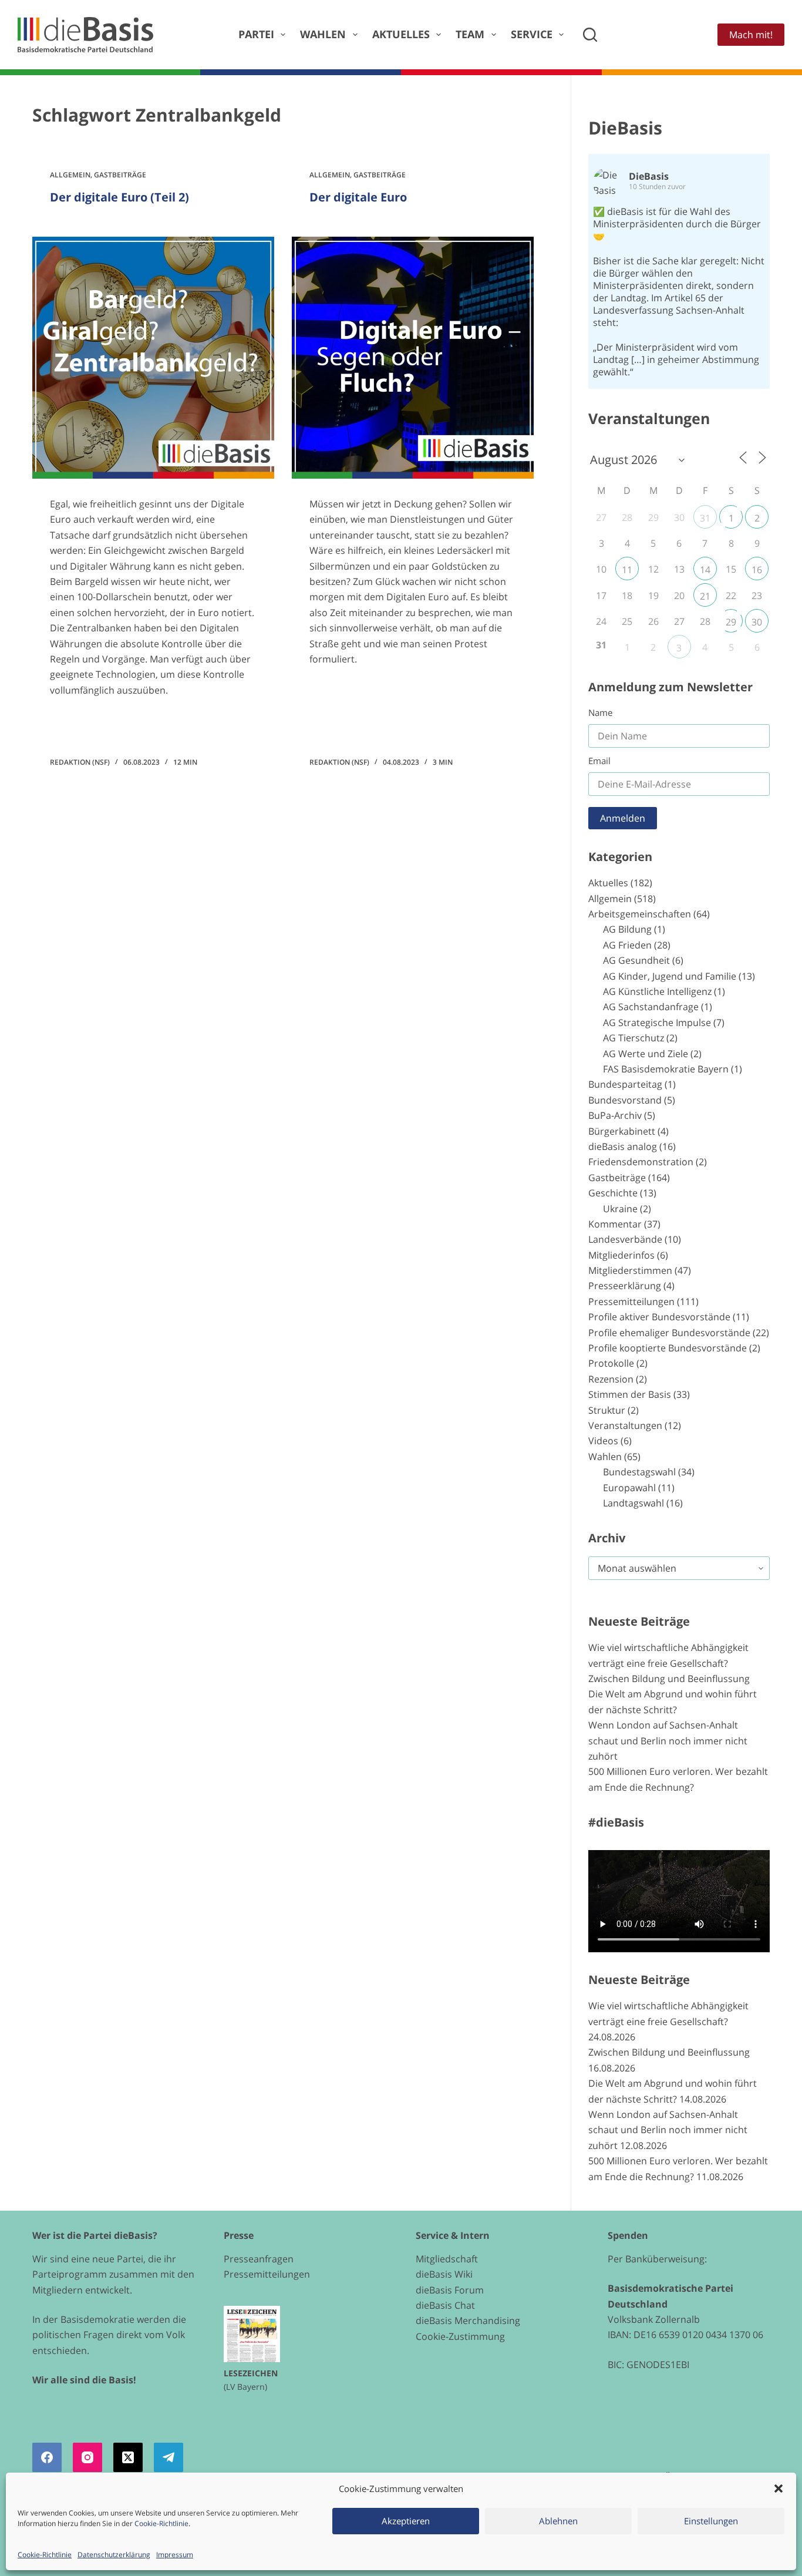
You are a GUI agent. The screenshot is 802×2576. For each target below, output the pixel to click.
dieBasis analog (623, 1146)
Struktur (607, 1410)
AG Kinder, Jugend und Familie (670, 976)
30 (757, 622)
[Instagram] (87, 2457)
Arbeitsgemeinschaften (640, 914)
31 (705, 518)
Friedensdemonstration (641, 1162)
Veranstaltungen (625, 1425)
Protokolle (611, 1363)
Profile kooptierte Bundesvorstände (668, 1348)
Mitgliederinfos (621, 1255)
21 (705, 596)
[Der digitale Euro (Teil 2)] (153, 358)
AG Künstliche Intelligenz (657, 991)
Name (600, 712)
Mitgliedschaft (447, 2259)
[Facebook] (47, 2457)
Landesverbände (625, 1239)
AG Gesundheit (636, 960)
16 (757, 570)
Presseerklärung (625, 1286)
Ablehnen (558, 2521)
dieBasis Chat (445, 2305)
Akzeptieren (406, 2521)
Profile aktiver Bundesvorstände (659, 1317)
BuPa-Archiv (615, 1115)
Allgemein (70, 175)
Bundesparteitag (625, 1084)
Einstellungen (711, 2521)
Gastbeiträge (120, 175)
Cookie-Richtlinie (161, 2523)
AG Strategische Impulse (657, 1023)
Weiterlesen (89, 724)
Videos (603, 1441)
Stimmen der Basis (630, 1394)
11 (627, 570)
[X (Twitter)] (128, 2457)
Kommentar (615, 1224)
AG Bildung (627, 929)
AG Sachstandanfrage (651, 1007)
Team (470, 34)
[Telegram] (169, 2457)
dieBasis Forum (450, 2290)
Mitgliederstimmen (630, 1270)
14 (705, 570)
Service (532, 34)
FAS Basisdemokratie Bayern (666, 1069)
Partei (256, 34)
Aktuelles (401, 34)
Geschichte (613, 1193)
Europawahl (629, 1488)
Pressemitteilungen (631, 1302)
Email (599, 761)
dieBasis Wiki (444, 2274)
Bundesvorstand (625, 1100)
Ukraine (620, 1209)
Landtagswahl (633, 1503)
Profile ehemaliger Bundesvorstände (669, 1333)
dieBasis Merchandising (468, 2321)
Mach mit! (751, 35)
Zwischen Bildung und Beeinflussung (669, 1679)
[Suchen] (590, 35)
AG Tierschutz (633, 1038)
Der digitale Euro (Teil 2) (119, 197)
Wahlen (323, 34)
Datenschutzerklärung (114, 2555)
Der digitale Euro (358, 197)
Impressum (175, 2555)
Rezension (611, 1379)
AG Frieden (627, 945)
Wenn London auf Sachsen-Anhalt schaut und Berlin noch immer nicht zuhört (668, 1741)
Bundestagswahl (639, 1472)
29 (731, 622)
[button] (779, 2488)
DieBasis (625, 128)
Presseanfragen (259, 2259)
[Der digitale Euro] (413, 358)
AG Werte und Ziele (646, 1054)
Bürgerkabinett (622, 1131)
